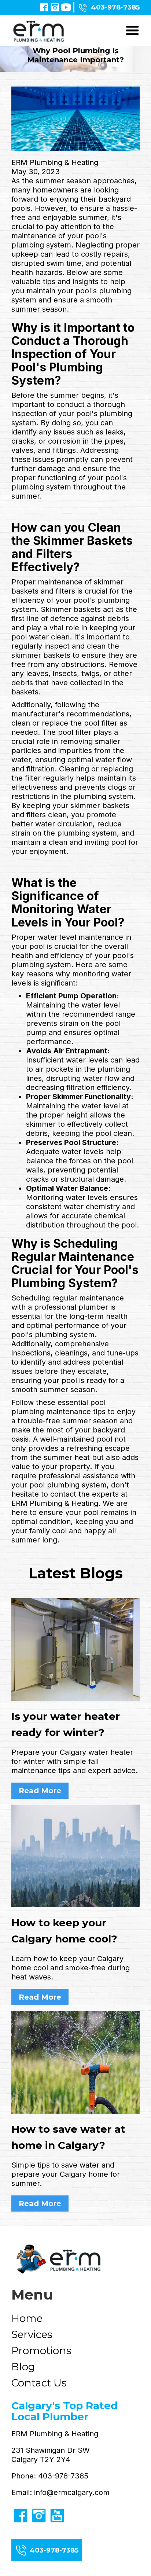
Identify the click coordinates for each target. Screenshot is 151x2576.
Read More (40, 1791)
